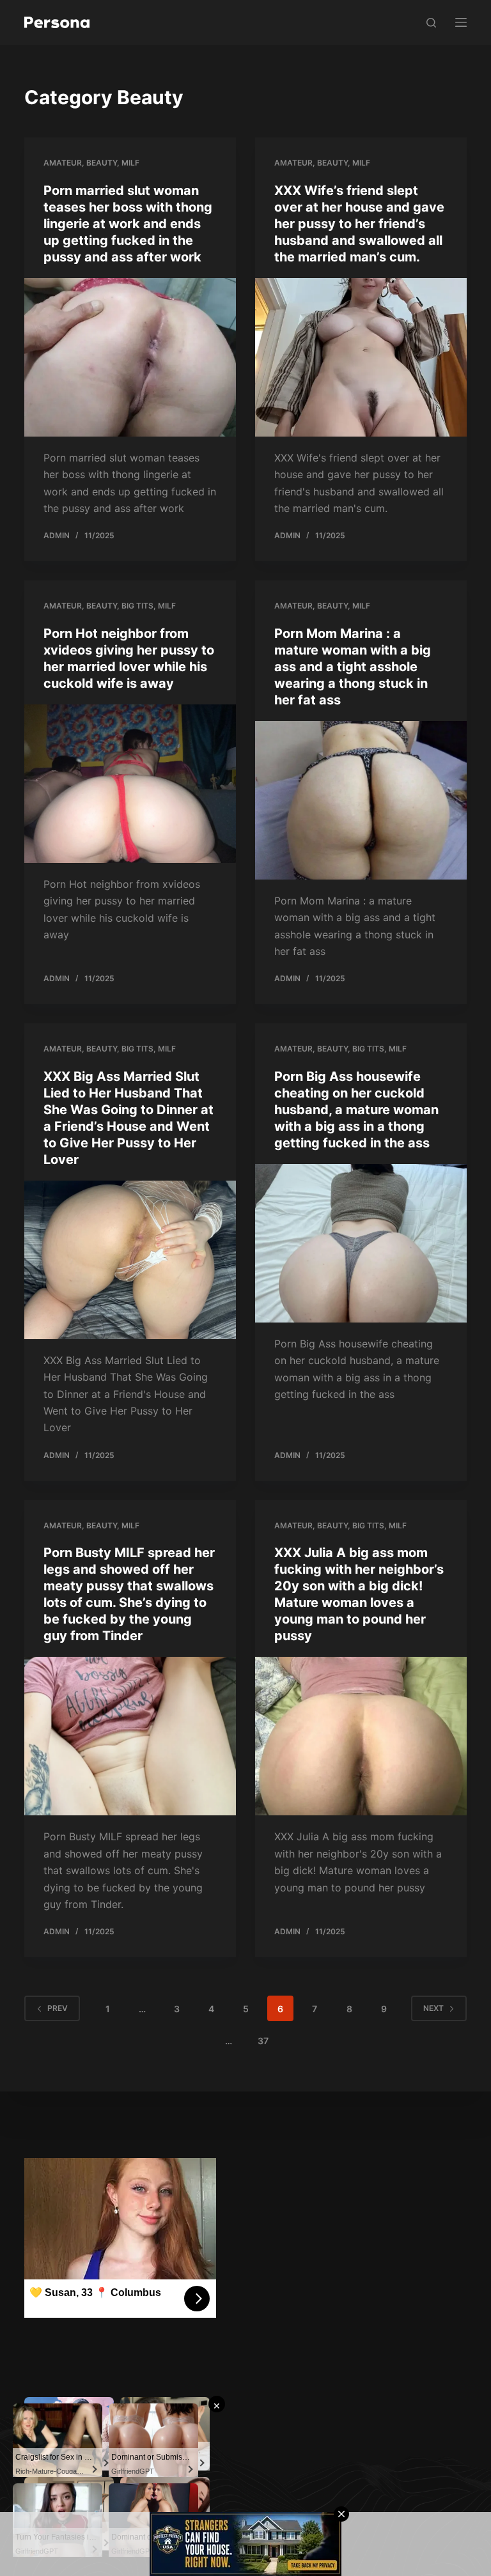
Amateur (63, 163)
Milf (130, 163)
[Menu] (461, 22)
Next (433, 2008)
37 (263, 2041)
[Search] (431, 23)
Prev (58, 2008)
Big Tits (137, 606)
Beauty (102, 163)
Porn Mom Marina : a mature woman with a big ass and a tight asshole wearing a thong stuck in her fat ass (353, 667)
